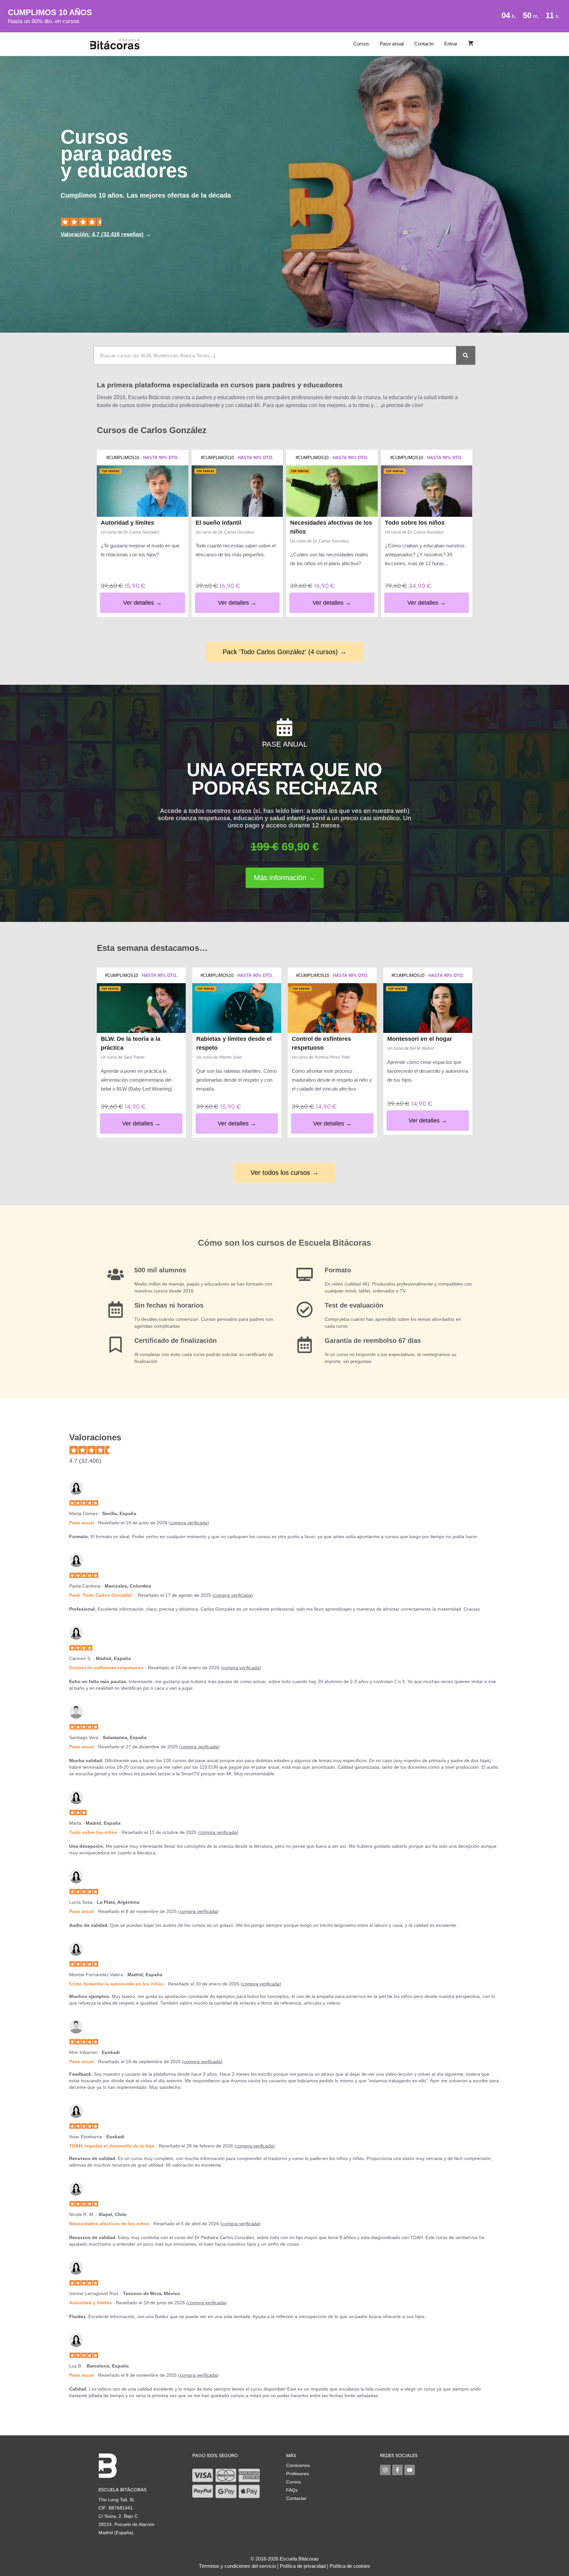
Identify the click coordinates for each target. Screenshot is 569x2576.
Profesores (298, 2474)
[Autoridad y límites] (143, 491)
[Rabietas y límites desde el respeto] (237, 1008)
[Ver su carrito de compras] (471, 44)
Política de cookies (350, 2566)
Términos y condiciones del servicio (237, 2566)
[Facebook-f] (397, 2470)
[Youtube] (410, 2470)
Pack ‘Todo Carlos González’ (101, 1595)
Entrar (451, 44)
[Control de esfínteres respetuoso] (332, 1008)
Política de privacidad (303, 2566)
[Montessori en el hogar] (428, 1008)
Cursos (361, 44)
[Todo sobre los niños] (427, 491)
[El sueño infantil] (237, 491)
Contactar (296, 2498)
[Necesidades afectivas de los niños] (332, 491)
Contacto (424, 44)
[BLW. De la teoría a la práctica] (141, 1008)
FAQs (292, 2490)
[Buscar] (466, 355)
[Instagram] (385, 2470)
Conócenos (298, 2465)
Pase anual (392, 44)
